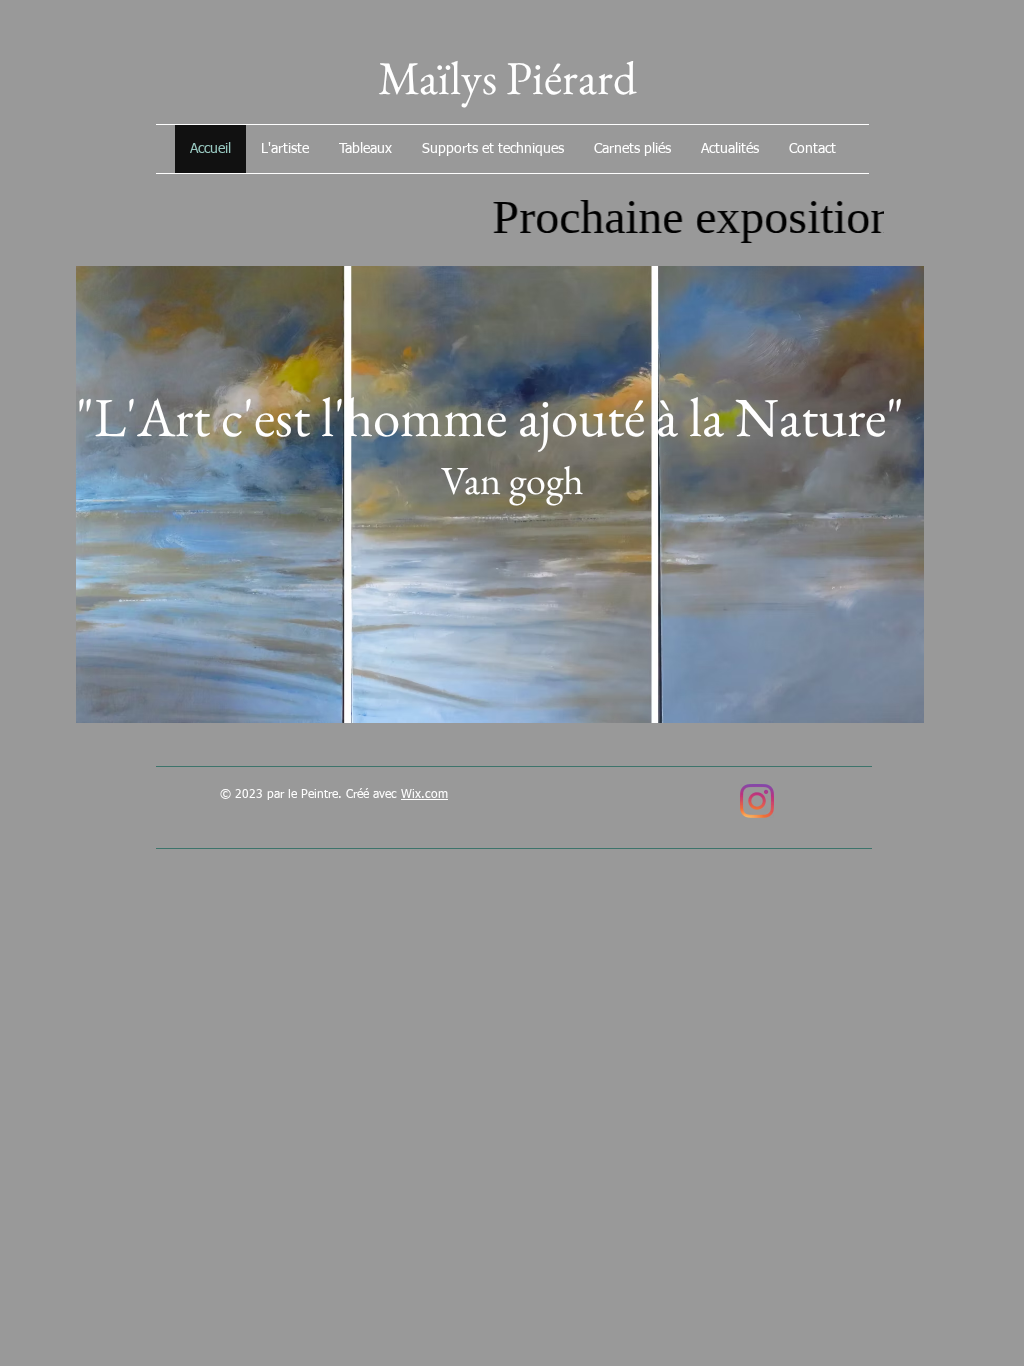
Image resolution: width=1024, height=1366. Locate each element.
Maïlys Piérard (512, 77)
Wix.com (424, 795)
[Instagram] (757, 801)
